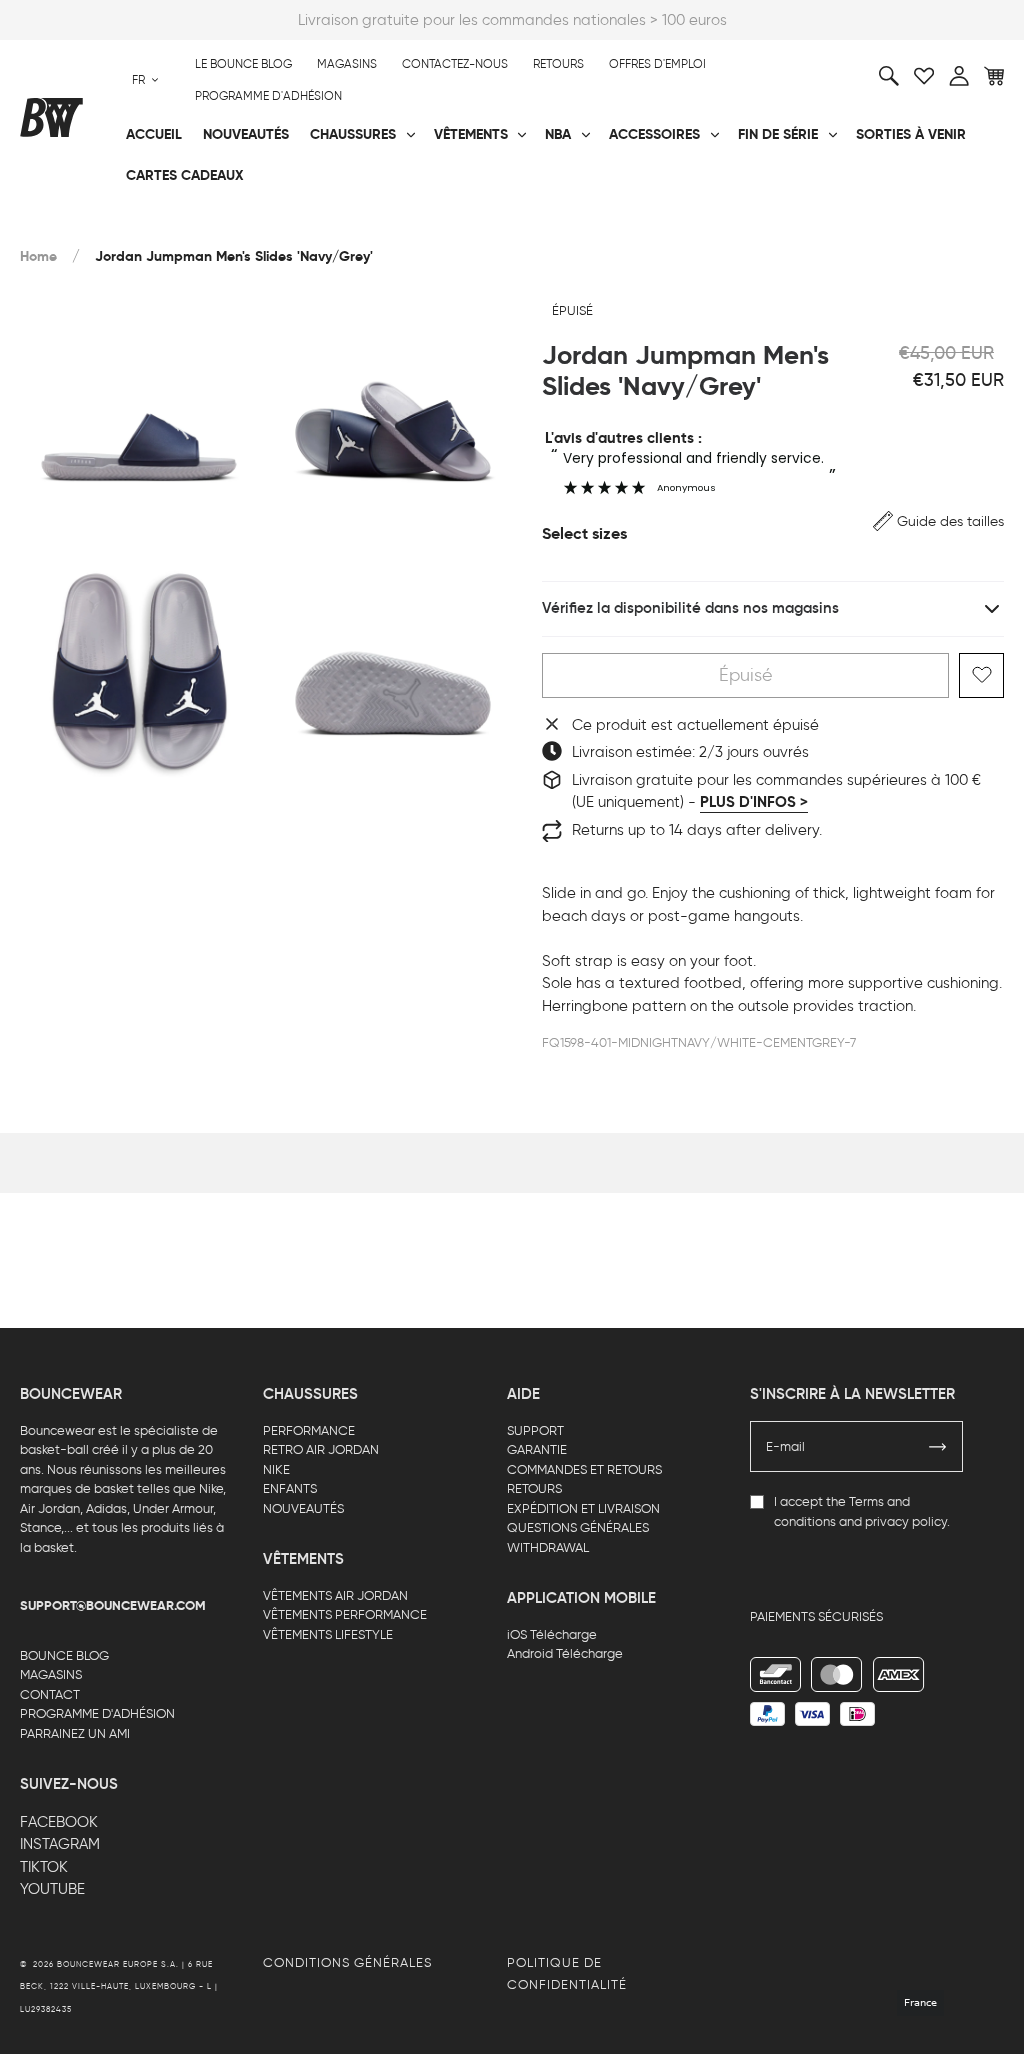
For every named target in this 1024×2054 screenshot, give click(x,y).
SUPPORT (535, 1430)
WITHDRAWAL (548, 1547)
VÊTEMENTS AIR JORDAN (335, 1595)
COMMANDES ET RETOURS (584, 1469)
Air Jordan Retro (249, 221)
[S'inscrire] (938, 1447)
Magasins (347, 64)
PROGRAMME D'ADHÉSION (97, 1713)
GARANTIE (537, 1449)
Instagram (60, 1844)
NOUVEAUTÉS (303, 1508)
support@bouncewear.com (113, 1606)
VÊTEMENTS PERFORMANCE (345, 1614)
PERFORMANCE (309, 1430)
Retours (558, 64)
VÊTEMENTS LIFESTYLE (328, 1634)
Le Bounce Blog (243, 64)
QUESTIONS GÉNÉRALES (578, 1527)
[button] (938, 521)
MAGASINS (51, 1674)
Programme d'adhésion (268, 96)
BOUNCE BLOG (64, 1655)
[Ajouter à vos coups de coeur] (981, 675)
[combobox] (145, 80)
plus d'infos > (754, 802)
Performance (68, 221)
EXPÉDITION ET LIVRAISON (583, 1508)
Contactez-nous (455, 64)
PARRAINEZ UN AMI (75, 1733)
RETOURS (534, 1488)
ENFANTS (290, 1488)
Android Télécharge (565, 1653)
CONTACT (50, 1694)
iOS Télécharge (552, 1634)
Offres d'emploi (657, 64)
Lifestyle (380, 221)
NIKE (276, 1469)
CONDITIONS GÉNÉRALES (347, 1962)
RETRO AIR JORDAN (321, 1449)
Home (38, 256)
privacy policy (906, 1521)
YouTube (52, 1889)
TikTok (44, 1867)
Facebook (59, 1822)
